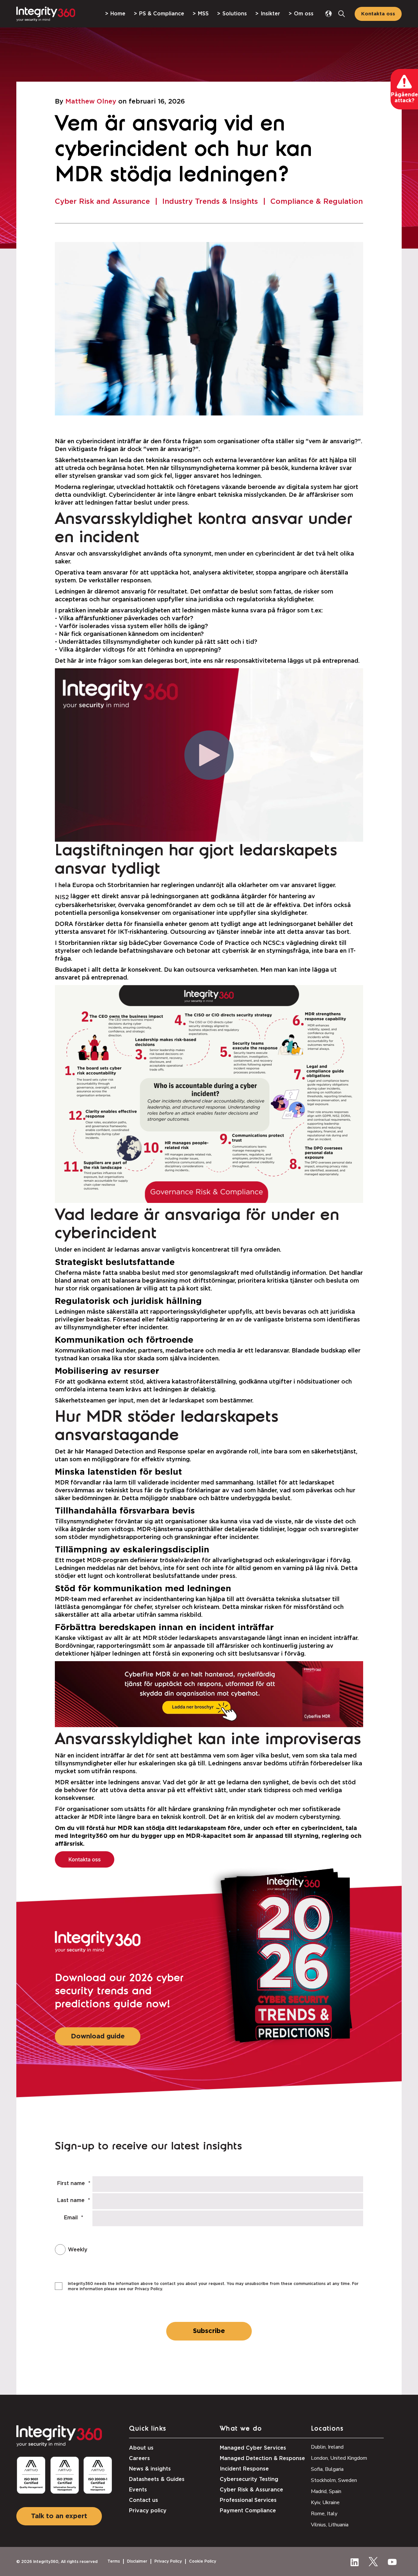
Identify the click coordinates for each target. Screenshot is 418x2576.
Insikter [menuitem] (270, 14)
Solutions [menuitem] (235, 14)
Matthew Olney (91, 102)
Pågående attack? (404, 98)
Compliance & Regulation (317, 202)
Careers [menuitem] (139, 2458)
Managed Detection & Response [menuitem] (262, 2458)
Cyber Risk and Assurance (102, 202)
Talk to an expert (59, 2516)
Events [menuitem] (138, 2490)
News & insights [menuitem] (150, 2469)
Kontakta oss (378, 14)
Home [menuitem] (118, 14)
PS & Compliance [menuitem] (162, 14)
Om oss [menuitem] (304, 14)
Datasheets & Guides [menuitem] (157, 2479)
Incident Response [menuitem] (244, 2469)
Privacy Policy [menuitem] (168, 2561)
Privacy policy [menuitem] (148, 2511)
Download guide (98, 2036)
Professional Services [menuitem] (248, 2500)
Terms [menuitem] (114, 2561)
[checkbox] (190, 2250)
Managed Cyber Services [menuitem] (253, 2448)
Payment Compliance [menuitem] (248, 2511)
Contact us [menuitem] (144, 2500)
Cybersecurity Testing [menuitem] (249, 2479)
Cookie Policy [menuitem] (203, 2561)
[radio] (190, 2250)
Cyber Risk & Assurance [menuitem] (251, 2490)
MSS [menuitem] (203, 14)
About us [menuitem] (141, 2448)
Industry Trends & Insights (210, 202)
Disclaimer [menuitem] (137, 2561)
